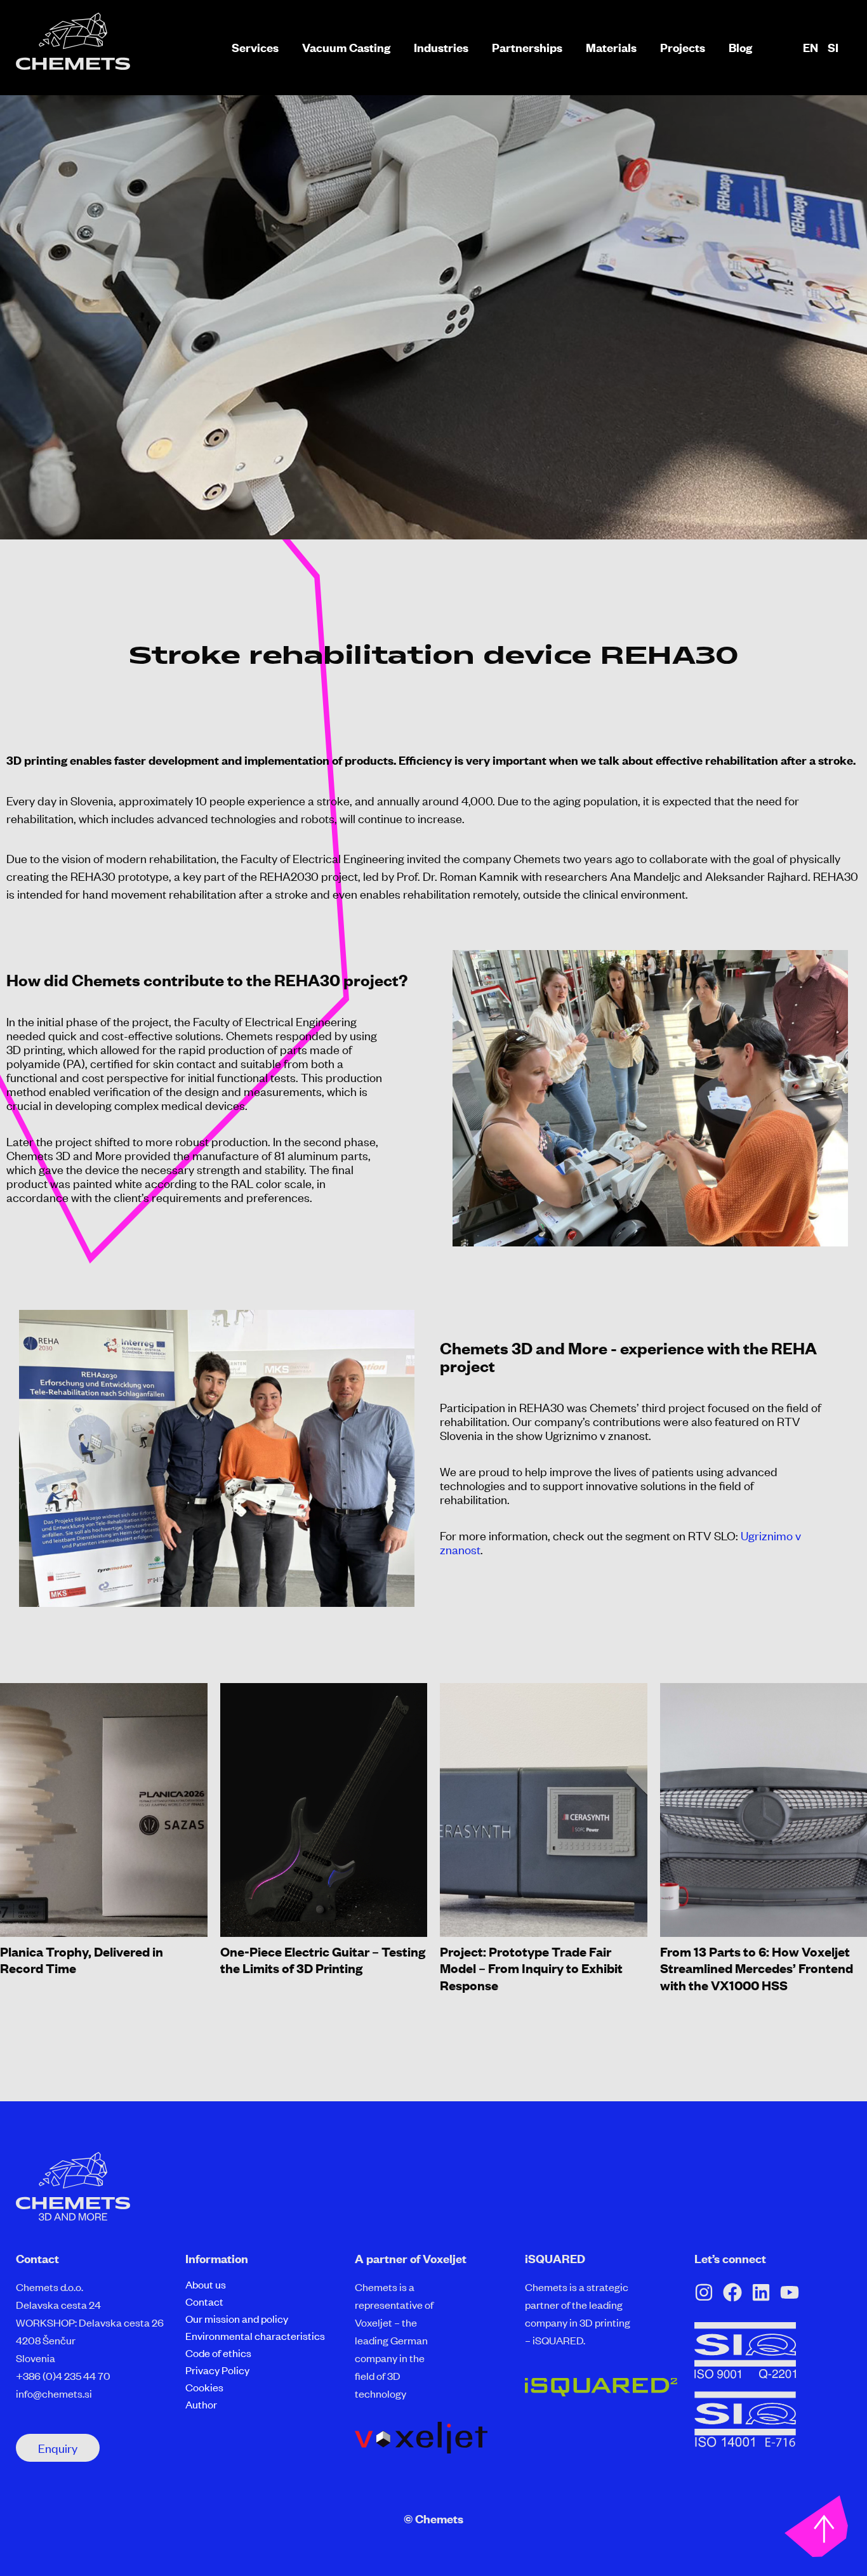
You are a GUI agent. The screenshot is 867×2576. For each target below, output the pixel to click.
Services (255, 48)
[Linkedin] (761, 2292)
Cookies (204, 2387)
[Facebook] (732, 2292)
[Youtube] (790, 2292)
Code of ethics (218, 2353)
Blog (740, 48)
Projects (683, 48)
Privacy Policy (217, 2370)
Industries (441, 48)
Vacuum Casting (346, 48)
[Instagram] (704, 2292)
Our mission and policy (237, 2318)
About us (206, 2284)
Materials (611, 48)
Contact (204, 2301)
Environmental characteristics (255, 2335)
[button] (58, 2448)
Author (201, 2404)
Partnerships (527, 48)
